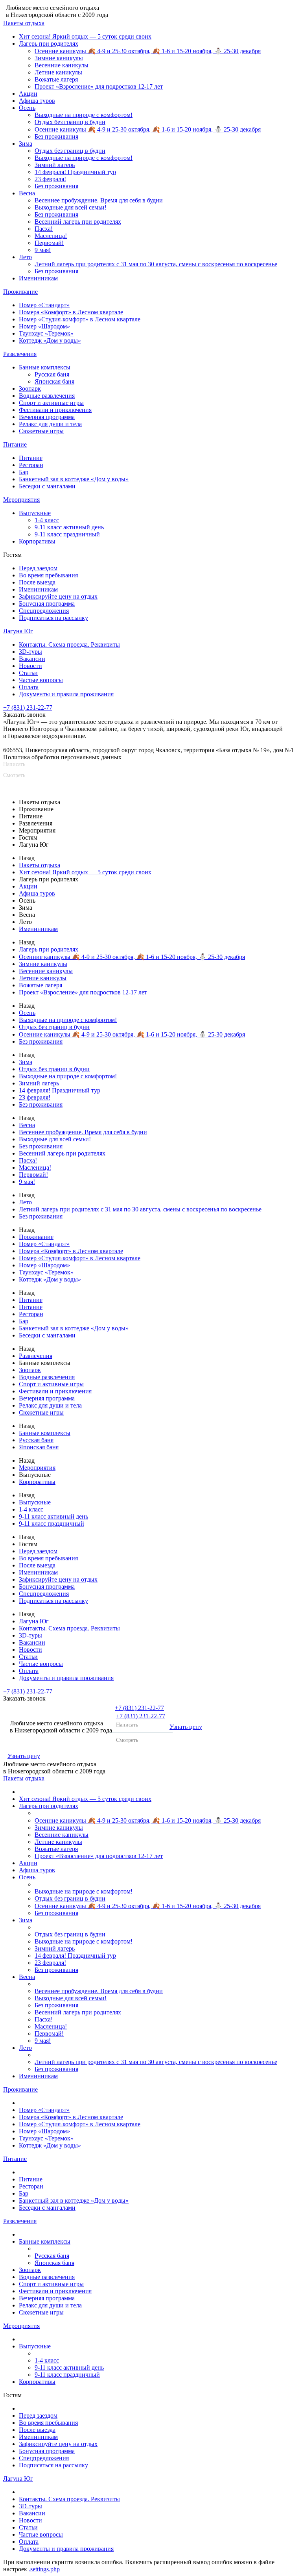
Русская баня (52, 374)
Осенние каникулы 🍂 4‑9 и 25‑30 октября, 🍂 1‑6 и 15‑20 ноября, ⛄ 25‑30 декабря (148, 51)
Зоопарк (30, 389)
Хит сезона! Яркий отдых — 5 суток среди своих (85, 36)
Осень (27, 108)
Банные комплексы (45, 367)
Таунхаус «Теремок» (46, 333)
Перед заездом (38, 568)
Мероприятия (21, 500)
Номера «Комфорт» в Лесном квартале (71, 312)
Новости (30, 666)
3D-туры (30, 652)
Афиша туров (37, 101)
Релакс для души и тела (50, 424)
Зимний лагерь (55, 165)
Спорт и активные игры (51, 403)
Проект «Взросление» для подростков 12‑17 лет (99, 86)
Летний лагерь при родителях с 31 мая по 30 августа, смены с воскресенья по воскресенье (156, 264)
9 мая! (43, 250)
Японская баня (54, 381)
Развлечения (20, 354)
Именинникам (38, 278)
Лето (25, 257)
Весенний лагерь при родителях (78, 222)
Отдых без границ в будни (70, 122)
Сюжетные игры (41, 431)
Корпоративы (37, 541)
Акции (28, 94)
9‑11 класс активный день (69, 527)
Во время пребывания (48, 575)
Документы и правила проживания (66, 694)
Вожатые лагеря (56, 79)
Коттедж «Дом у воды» (50, 340)
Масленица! (51, 236)
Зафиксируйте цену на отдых (58, 596)
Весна (27, 193)
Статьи (28, 673)
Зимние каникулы (59, 58)
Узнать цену (186, 1727)
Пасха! (44, 229)
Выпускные (35, 513)
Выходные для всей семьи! (71, 207)
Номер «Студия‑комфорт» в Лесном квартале (80, 319)
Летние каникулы (58, 72)
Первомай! (49, 243)
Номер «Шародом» (44, 326)
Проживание (20, 292)
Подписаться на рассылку (53, 618)
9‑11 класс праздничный (67, 534)
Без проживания (56, 136)
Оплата (29, 687)
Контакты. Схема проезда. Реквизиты (69, 644)
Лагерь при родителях (49, 44)
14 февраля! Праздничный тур (75, 172)
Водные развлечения (47, 396)
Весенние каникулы (62, 65)
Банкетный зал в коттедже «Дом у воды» (74, 479)
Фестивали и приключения (55, 410)
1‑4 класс (47, 520)
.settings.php (44, 2569)
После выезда (37, 582)
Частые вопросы (41, 680)
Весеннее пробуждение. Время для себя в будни (99, 200)
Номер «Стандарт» (44, 305)
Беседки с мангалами (47, 486)
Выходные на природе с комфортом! (84, 115)
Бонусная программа (47, 604)
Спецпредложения (44, 611)
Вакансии (32, 659)
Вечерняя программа (47, 417)
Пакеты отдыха (24, 23)
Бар (24, 472)
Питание (15, 444)
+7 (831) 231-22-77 (28, 708)
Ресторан (31, 465)
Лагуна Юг (18, 631)
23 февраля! (50, 179)
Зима (26, 144)
